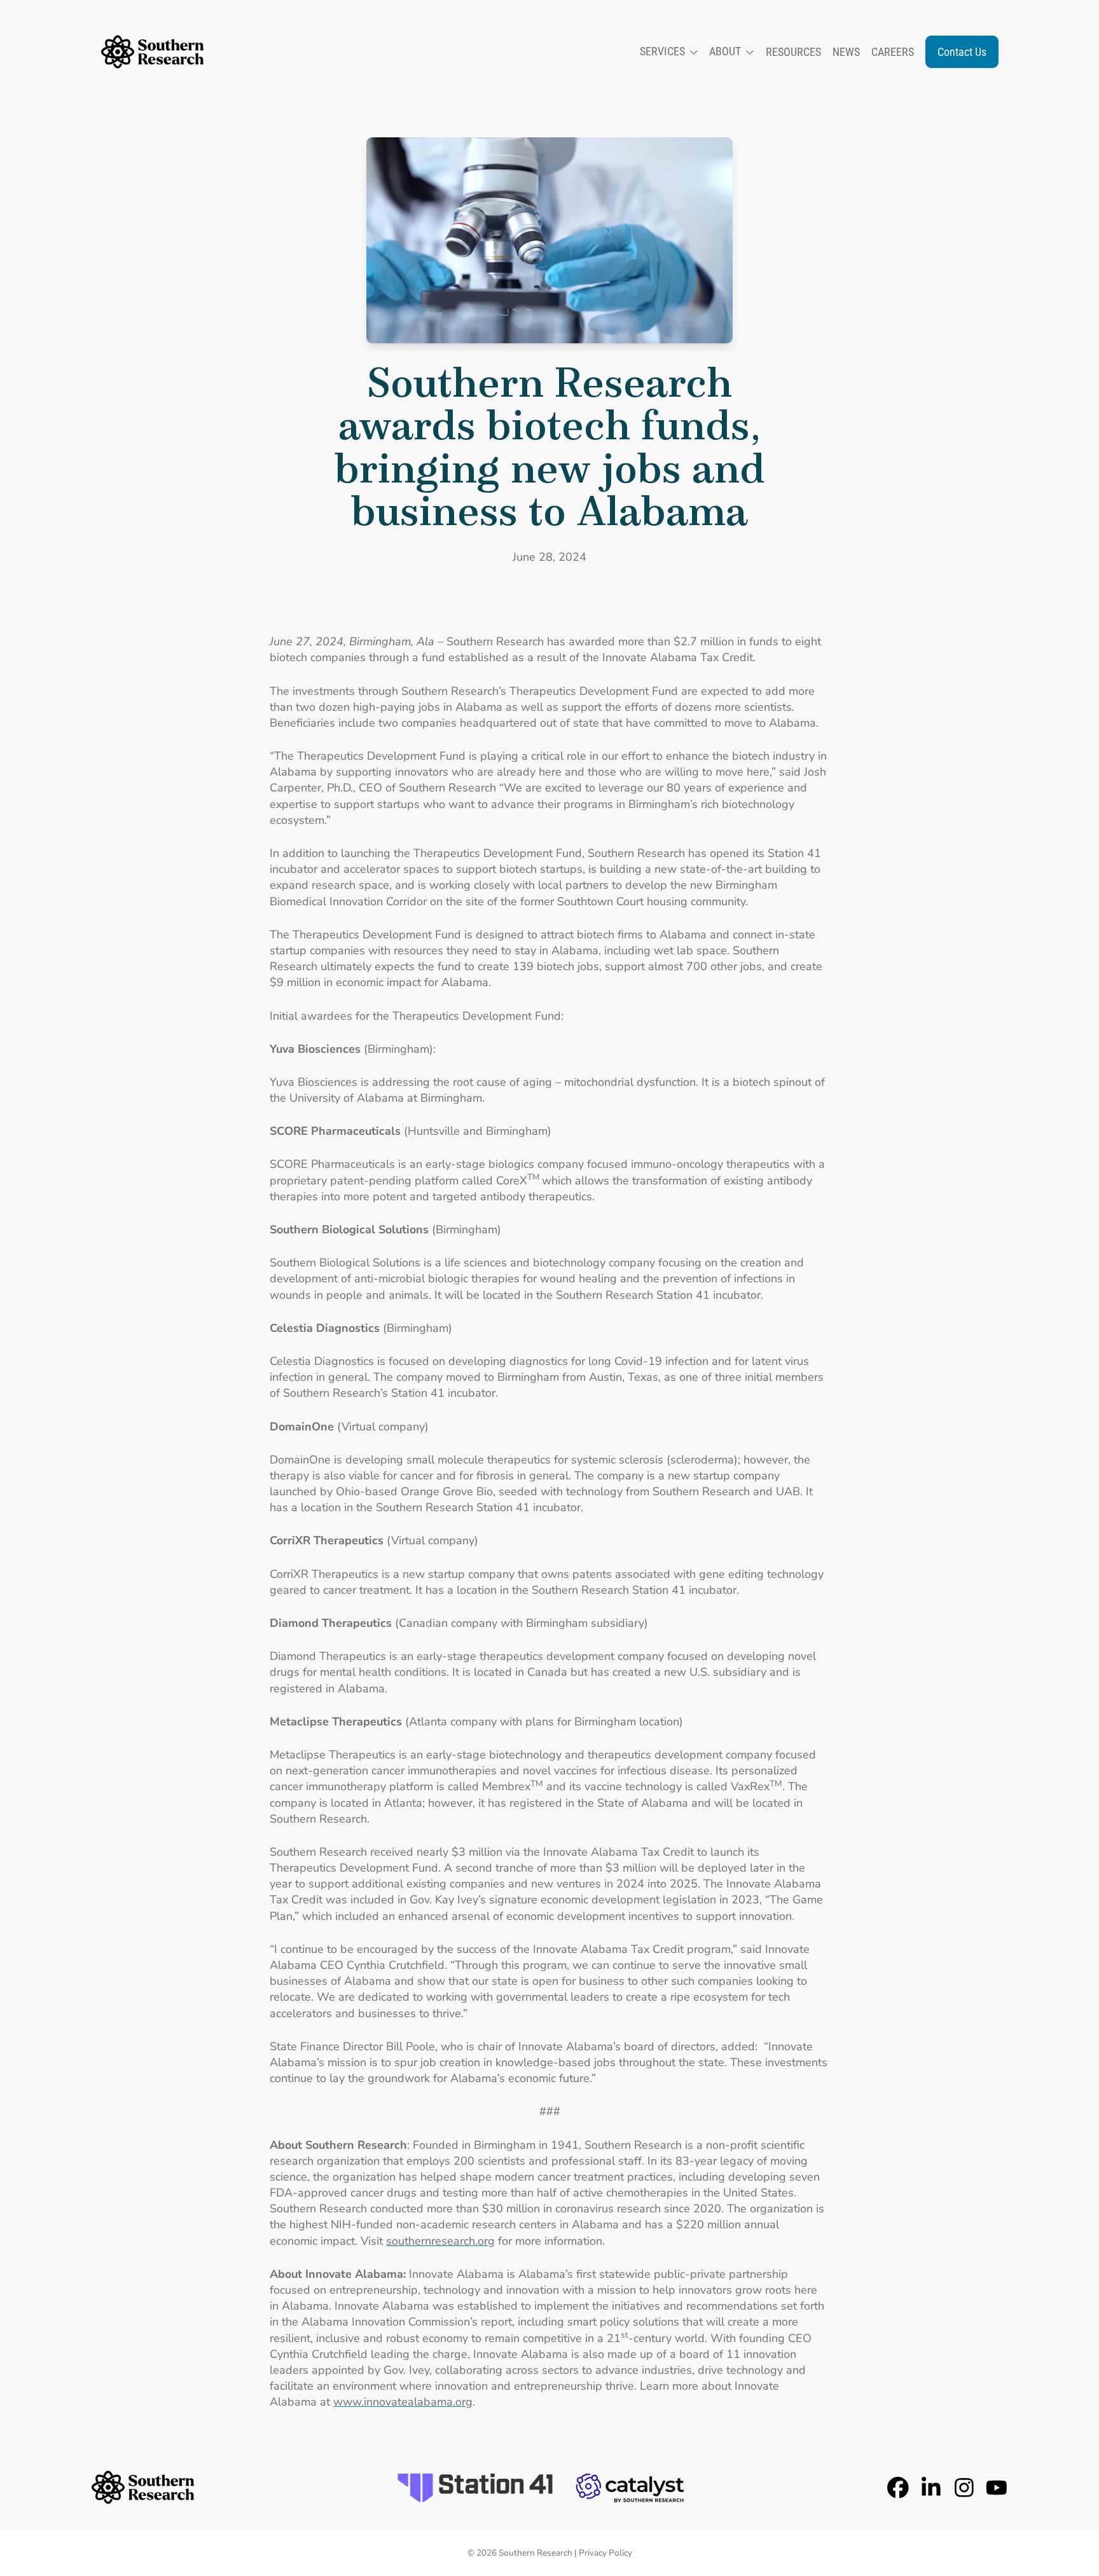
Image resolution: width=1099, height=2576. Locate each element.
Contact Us (962, 52)
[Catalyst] (630, 2488)
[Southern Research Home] (153, 52)
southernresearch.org (440, 2241)
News (846, 52)
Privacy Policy (605, 2553)
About (725, 51)
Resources (793, 52)
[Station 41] (475, 2488)
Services (662, 51)
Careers (893, 52)
